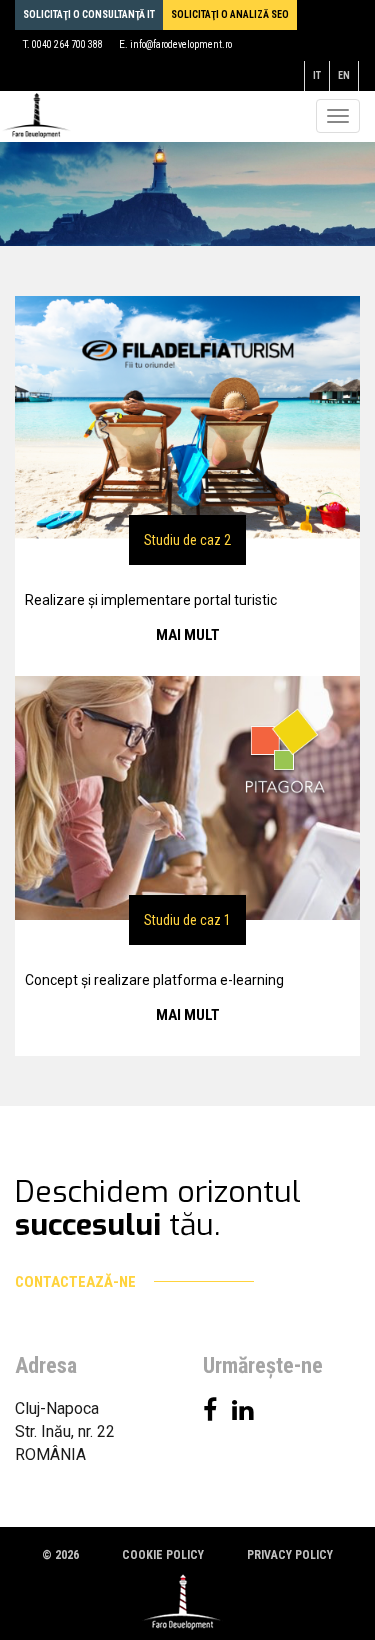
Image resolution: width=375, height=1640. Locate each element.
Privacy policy (290, 1555)
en (344, 75)
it (317, 75)
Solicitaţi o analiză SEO (230, 14)
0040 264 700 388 (67, 44)
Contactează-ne (77, 1282)
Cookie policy (163, 1555)
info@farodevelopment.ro (181, 44)
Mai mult (188, 635)
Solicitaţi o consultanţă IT (89, 14)
